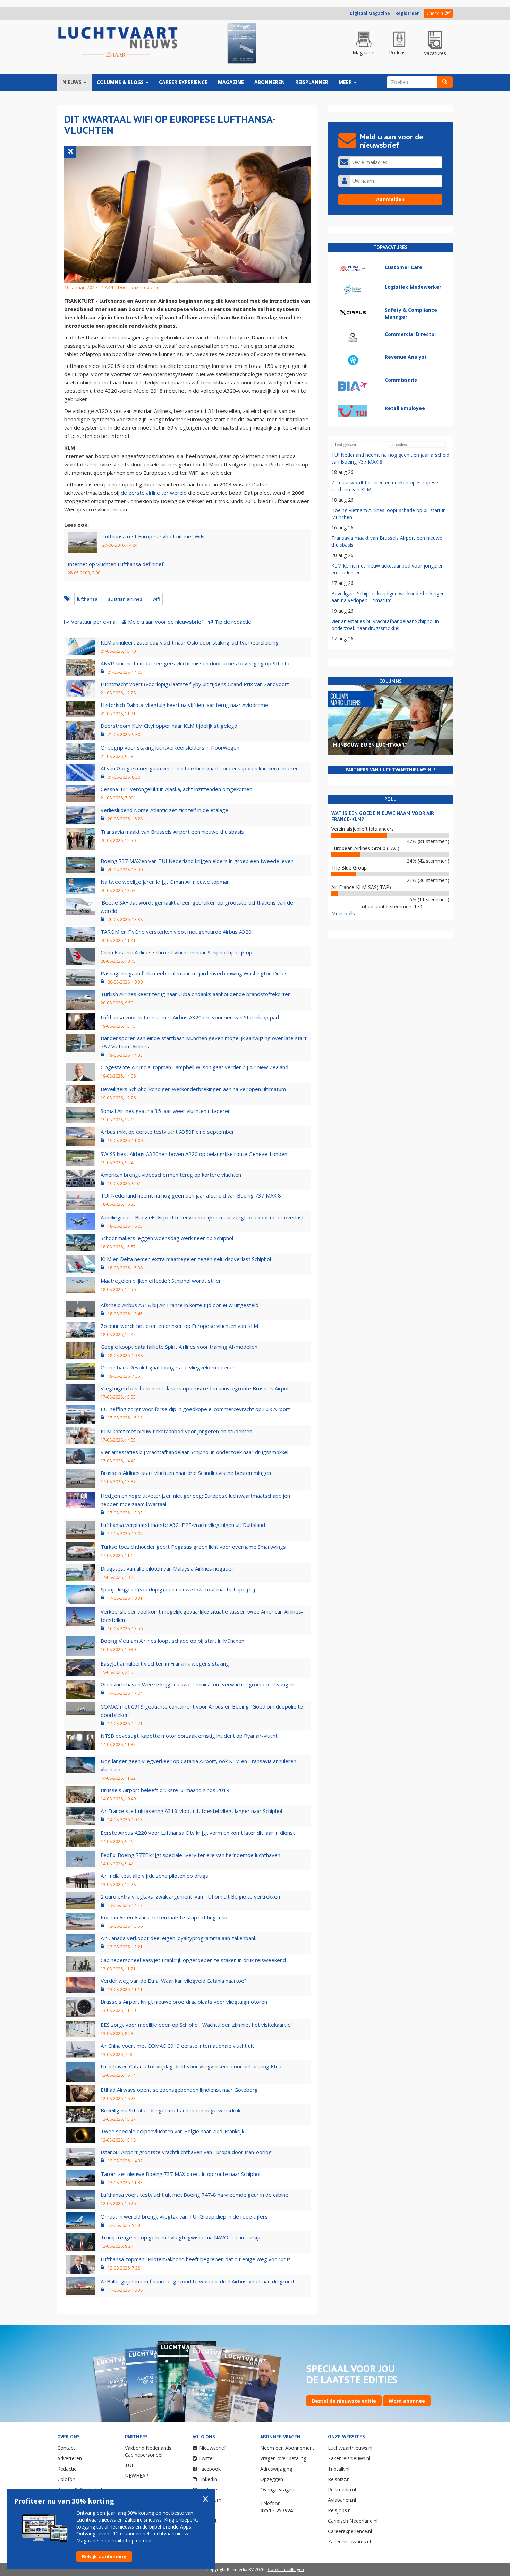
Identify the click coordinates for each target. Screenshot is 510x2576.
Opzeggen (272, 2479)
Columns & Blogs (121, 82)
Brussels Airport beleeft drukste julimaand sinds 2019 (165, 1790)
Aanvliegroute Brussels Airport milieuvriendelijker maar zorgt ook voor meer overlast (202, 1217)
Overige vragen (277, 2489)
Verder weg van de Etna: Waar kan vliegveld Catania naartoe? (174, 1981)
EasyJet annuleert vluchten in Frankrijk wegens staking (165, 1663)
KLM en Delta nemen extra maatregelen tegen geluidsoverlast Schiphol (186, 1259)
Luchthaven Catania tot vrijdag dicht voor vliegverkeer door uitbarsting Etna (191, 2066)
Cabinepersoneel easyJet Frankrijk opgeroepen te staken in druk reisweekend (193, 1960)
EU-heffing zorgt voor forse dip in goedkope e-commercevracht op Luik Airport (195, 1409)
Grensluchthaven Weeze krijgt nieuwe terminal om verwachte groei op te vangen (197, 1684)
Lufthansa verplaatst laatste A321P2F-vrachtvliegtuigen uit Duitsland (183, 1525)
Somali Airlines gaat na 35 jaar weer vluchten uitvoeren (166, 1111)
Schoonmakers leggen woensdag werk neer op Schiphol (167, 1238)
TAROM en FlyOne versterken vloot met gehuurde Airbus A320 (176, 932)
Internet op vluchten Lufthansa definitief (116, 564)
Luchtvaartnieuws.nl (350, 2448)
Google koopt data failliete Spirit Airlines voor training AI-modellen (179, 1347)
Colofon (66, 2479)
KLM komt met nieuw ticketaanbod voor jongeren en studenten (176, 1431)
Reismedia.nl (342, 2489)
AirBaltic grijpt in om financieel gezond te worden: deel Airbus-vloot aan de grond (197, 2281)
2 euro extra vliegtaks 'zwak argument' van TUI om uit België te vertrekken (190, 1896)
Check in (435, 13)
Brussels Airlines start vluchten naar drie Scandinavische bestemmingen (186, 1473)
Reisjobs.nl (340, 2510)
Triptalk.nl (339, 2469)
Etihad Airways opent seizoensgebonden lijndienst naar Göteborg (179, 2090)
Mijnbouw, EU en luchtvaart (370, 745)
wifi (156, 599)
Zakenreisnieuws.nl (349, 2458)
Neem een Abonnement (287, 2448)
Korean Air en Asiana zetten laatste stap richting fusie (165, 1917)
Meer (346, 82)
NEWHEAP (137, 2476)
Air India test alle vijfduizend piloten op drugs (154, 1876)
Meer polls (343, 913)
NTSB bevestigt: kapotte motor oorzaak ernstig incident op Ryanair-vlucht (189, 1736)
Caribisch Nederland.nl (353, 2521)
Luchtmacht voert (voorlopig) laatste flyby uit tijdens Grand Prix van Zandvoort (195, 684)
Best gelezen (345, 444)
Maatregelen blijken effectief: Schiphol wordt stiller (161, 1281)
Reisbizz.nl (339, 2479)
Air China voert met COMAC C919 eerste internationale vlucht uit (177, 2046)
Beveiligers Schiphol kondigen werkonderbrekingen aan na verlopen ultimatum (193, 1089)
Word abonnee (407, 2401)
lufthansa (87, 599)
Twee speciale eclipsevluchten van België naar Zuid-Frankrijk (172, 2131)
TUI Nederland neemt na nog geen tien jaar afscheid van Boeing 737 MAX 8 (191, 1195)
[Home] (118, 42)
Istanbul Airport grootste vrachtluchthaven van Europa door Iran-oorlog (186, 2152)
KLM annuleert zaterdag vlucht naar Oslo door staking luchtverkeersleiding (190, 642)
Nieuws (73, 82)
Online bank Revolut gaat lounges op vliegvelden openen (168, 1367)
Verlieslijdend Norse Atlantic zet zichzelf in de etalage (164, 810)
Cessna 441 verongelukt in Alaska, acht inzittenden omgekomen (176, 789)
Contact (66, 2448)
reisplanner (312, 82)
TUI (129, 2465)
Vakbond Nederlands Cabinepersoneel (148, 2451)
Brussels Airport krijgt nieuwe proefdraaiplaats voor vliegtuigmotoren (184, 2002)
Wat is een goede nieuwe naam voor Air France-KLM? (383, 816)
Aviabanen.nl (342, 2500)
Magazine (231, 82)
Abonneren (270, 82)
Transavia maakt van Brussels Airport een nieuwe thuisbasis (172, 832)
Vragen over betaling (283, 2458)
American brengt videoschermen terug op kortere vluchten (171, 1175)
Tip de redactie (233, 622)
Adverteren (70, 2458)
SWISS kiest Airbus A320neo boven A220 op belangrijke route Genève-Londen (194, 1154)
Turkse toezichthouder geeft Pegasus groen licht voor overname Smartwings (193, 1547)
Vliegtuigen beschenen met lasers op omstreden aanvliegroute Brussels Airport (196, 1388)
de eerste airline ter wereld (154, 493)
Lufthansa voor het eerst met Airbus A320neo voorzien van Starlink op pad (190, 1017)
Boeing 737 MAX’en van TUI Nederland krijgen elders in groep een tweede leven (197, 861)
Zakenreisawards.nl (349, 2542)
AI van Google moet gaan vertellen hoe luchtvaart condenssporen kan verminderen (200, 768)
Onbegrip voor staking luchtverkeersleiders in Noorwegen (170, 747)
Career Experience (183, 82)
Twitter (206, 2458)
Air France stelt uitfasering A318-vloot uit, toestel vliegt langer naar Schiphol (191, 1811)
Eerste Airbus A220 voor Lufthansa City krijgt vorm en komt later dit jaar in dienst (198, 1833)
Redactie (67, 2469)
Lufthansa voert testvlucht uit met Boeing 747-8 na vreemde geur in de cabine (194, 2195)
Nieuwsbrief (212, 2448)
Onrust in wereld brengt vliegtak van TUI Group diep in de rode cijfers (184, 2216)
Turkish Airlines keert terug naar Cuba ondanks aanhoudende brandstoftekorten (196, 994)
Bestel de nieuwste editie (344, 2401)
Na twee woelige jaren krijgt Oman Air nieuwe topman (165, 882)
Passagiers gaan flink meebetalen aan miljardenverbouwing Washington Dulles (194, 973)
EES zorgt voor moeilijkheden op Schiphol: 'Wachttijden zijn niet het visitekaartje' (196, 2025)
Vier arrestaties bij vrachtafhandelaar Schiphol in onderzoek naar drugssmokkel (194, 1452)
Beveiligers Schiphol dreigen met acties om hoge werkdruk (171, 2110)
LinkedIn (208, 2479)
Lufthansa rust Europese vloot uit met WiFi (153, 536)
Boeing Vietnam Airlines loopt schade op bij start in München (172, 1641)
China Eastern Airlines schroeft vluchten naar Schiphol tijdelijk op (176, 952)
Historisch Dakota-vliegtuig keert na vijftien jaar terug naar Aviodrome (184, 705)
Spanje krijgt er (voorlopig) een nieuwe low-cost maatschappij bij (178, 1589)
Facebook (210, 2469)
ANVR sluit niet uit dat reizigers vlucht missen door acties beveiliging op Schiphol (196, 663)
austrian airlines (125, 599)
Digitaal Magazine (370, 13)
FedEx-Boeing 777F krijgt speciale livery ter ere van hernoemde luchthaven (190, 1855)
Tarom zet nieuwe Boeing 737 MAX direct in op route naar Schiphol (180, 2174)
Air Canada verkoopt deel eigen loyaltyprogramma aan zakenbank (178, 1938)
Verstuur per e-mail (94, 622)
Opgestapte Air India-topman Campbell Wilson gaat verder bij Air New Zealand (194, 1067)
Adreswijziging (276, 2469)
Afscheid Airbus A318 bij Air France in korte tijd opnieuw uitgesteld (180, 1305)
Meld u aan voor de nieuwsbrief (165, 622)
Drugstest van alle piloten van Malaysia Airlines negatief (167, 1568)
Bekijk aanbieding (104, 2556)
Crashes (400, 444)
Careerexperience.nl (350, 2531)
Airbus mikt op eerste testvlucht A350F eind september (167, 1132)
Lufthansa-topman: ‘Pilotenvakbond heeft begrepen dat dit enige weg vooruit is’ (196, 2259)
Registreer (407, 13)
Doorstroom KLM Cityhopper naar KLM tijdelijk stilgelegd (169, 726)
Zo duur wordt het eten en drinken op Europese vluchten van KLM (179, 1326)
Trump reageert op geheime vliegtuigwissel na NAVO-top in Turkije (181, 2237)
